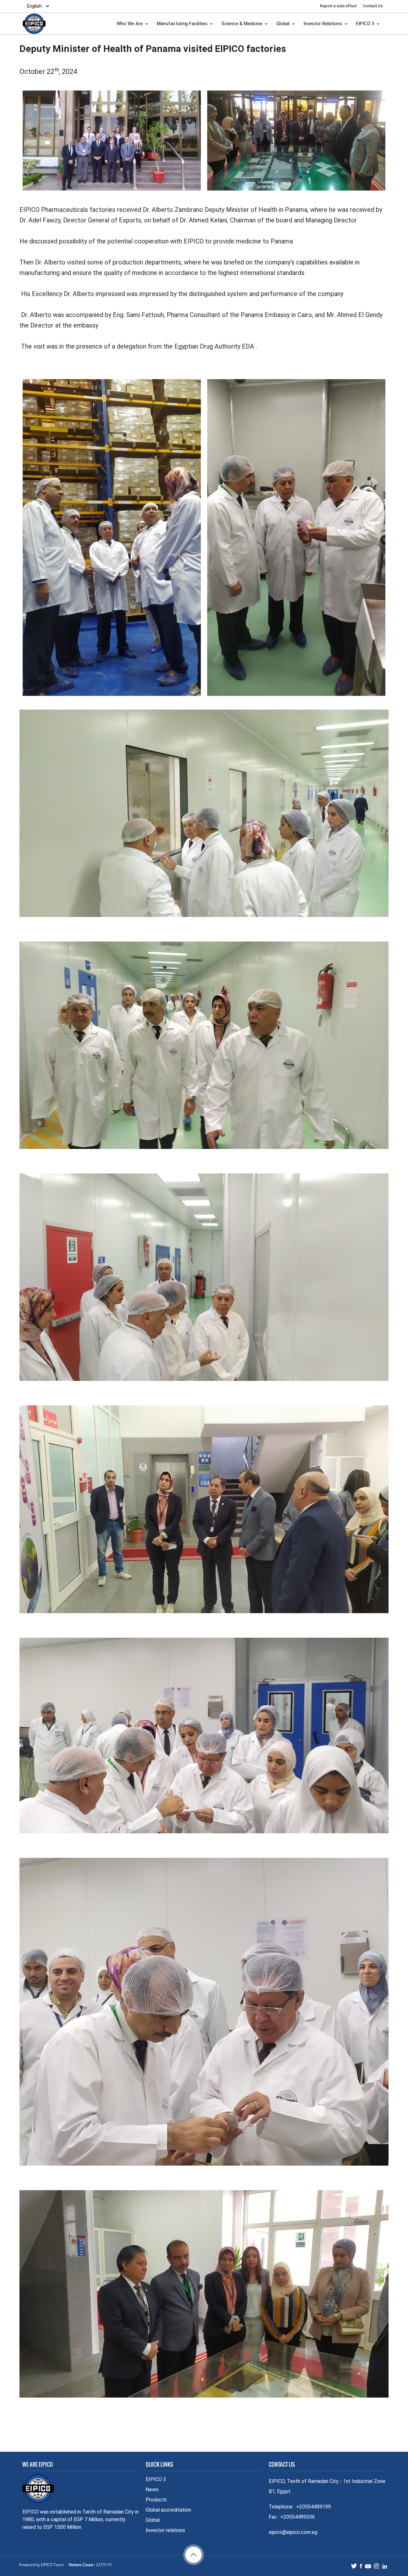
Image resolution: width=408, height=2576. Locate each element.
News (152, 2489)
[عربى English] (36, 6)
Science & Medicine (242, 24)
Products (156, 2500)
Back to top (193, 2555)
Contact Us (373, 6)
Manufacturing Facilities (182, 24)
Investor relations (165, 2530)
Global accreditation (168, 2510)
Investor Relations (323, 24)
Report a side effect (339, 6)
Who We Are (130, 24)
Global (283, 24)
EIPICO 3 (365, 24)
